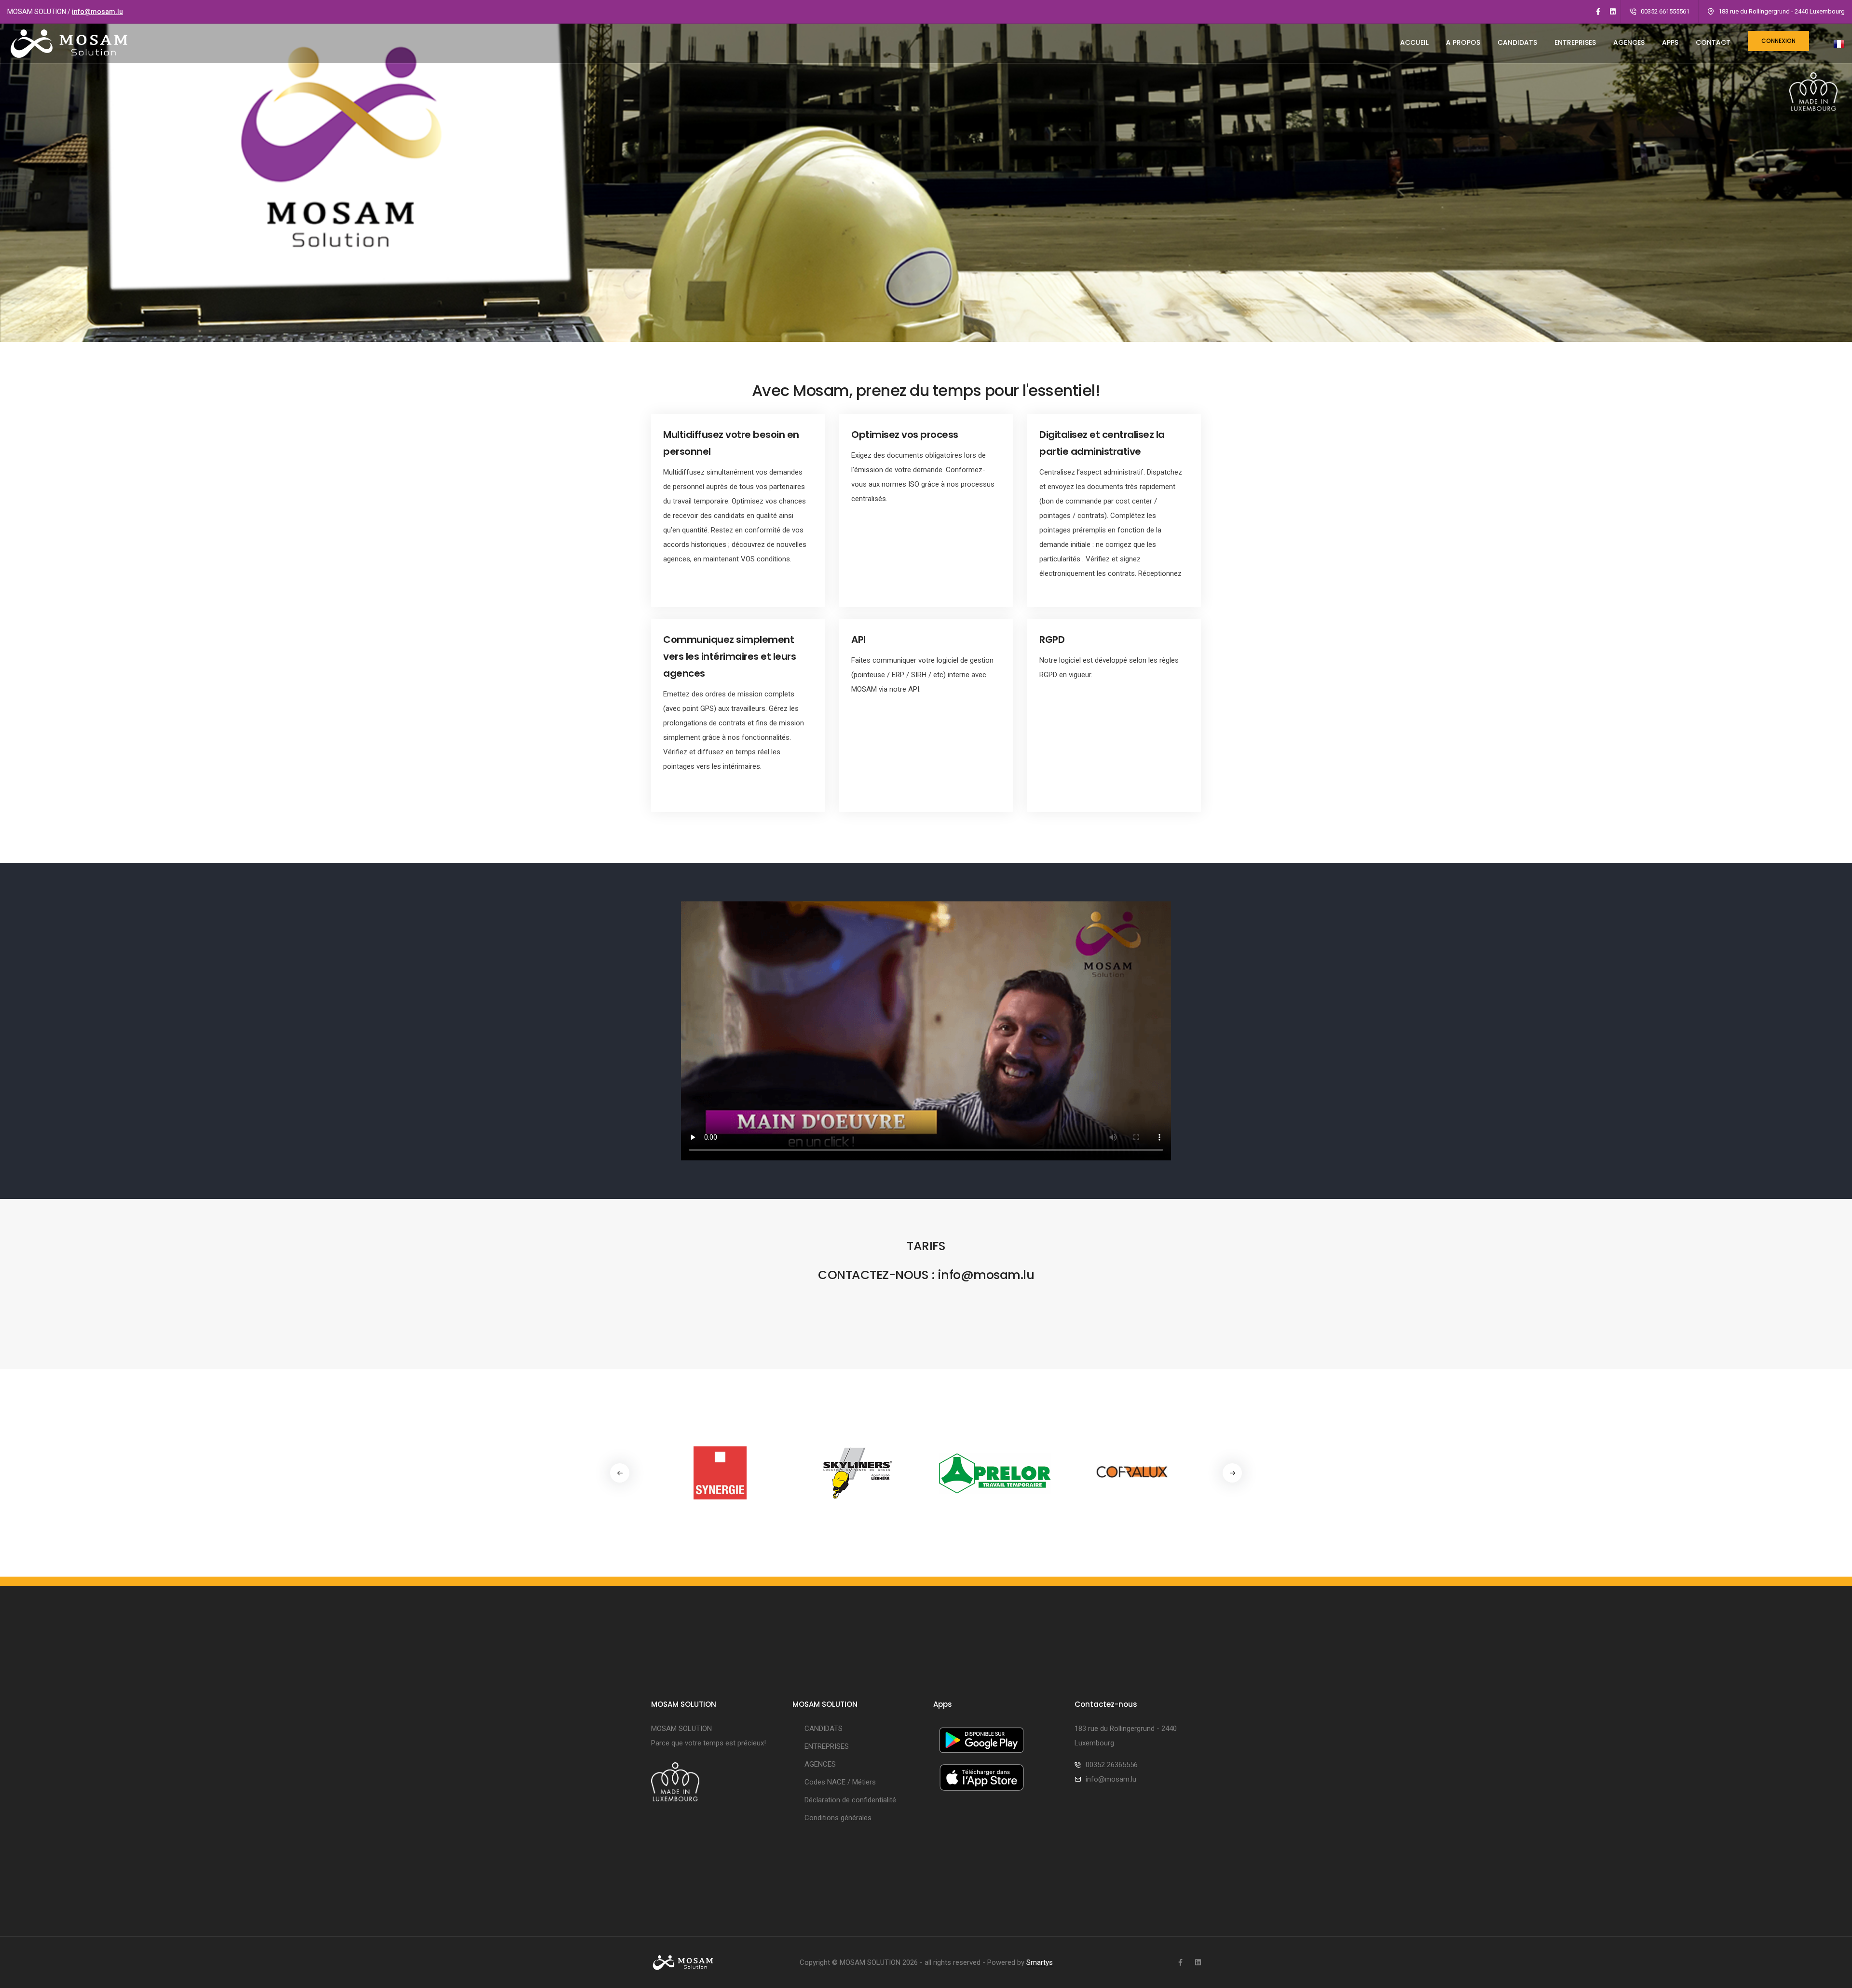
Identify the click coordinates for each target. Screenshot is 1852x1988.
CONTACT (1713, 42)
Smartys (1040, 1962)
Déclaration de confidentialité (850, 1800)
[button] (1232, 1473)
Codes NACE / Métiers (840, 1782)
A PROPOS (1463, 42)
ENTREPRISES (1575, 42)
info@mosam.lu (97, 12)
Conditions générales (838, 1818)
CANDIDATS (1517, 42)
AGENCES (1629, 42)
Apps (1670, 42)
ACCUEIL (1414, 42)
